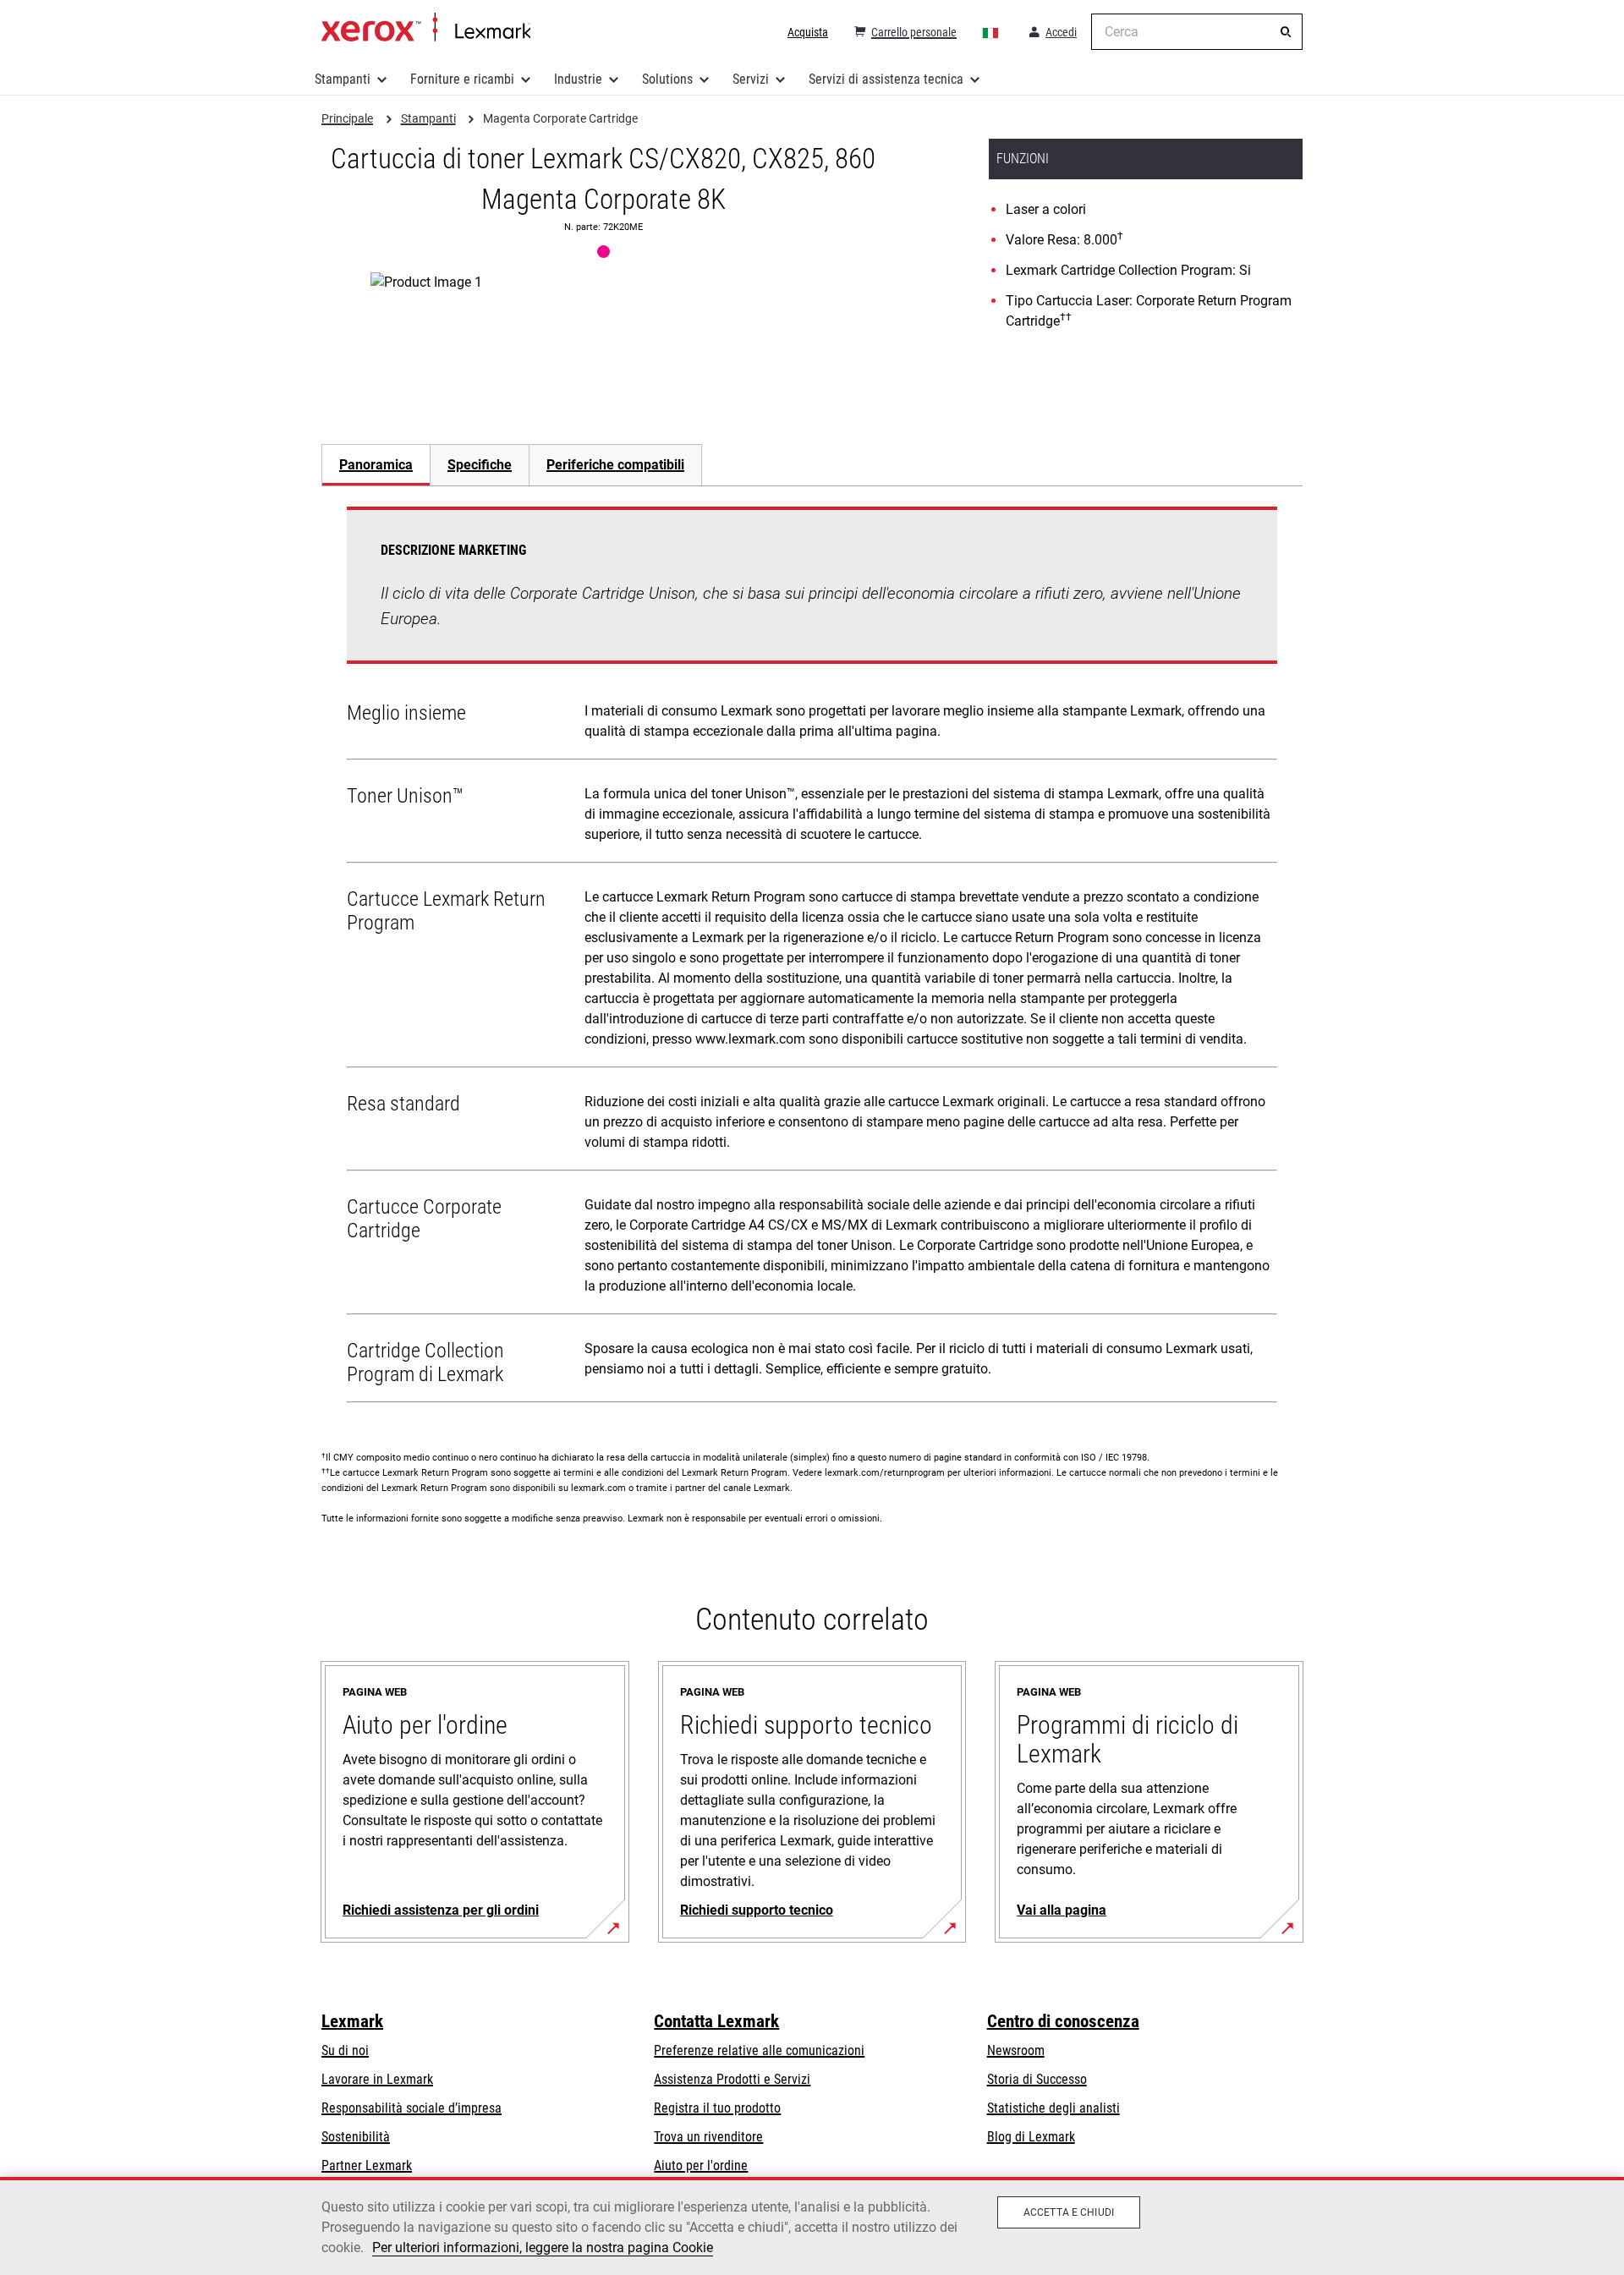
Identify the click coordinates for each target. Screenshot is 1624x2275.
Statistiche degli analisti (1053, 2108)
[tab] (376, 465)
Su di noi (345, 2050)
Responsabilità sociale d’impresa (411, 2108)
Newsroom (1016, 2050)
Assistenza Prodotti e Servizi (732, 2079)
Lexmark (352, 2021)
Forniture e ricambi (462, 79)
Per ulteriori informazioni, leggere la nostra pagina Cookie (543, 2248)
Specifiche (480, 465)
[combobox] (1197, 32)
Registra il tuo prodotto (717, 2108)
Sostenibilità (356, 2137)
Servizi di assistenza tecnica (886, 79)
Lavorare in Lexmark (377, 2079)
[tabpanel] (812, 958)
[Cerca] (1286, 32)
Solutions (667, 79)
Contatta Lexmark (716, 2021)
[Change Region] (991, 32)
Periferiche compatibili (615, 465)
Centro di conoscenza (1063, 2021)
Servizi (751, 79)
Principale (426, 28)
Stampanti (343, 79)
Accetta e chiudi (1069, 2212)
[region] (812, 2226)
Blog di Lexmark (1031, 2137)
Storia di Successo (1037, 2079)
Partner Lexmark (367, 2165)
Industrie (578, 79)
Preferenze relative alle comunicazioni (759, 2050)
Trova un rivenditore (708, 2137)
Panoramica (376, 465)
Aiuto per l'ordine (701, 2165)
